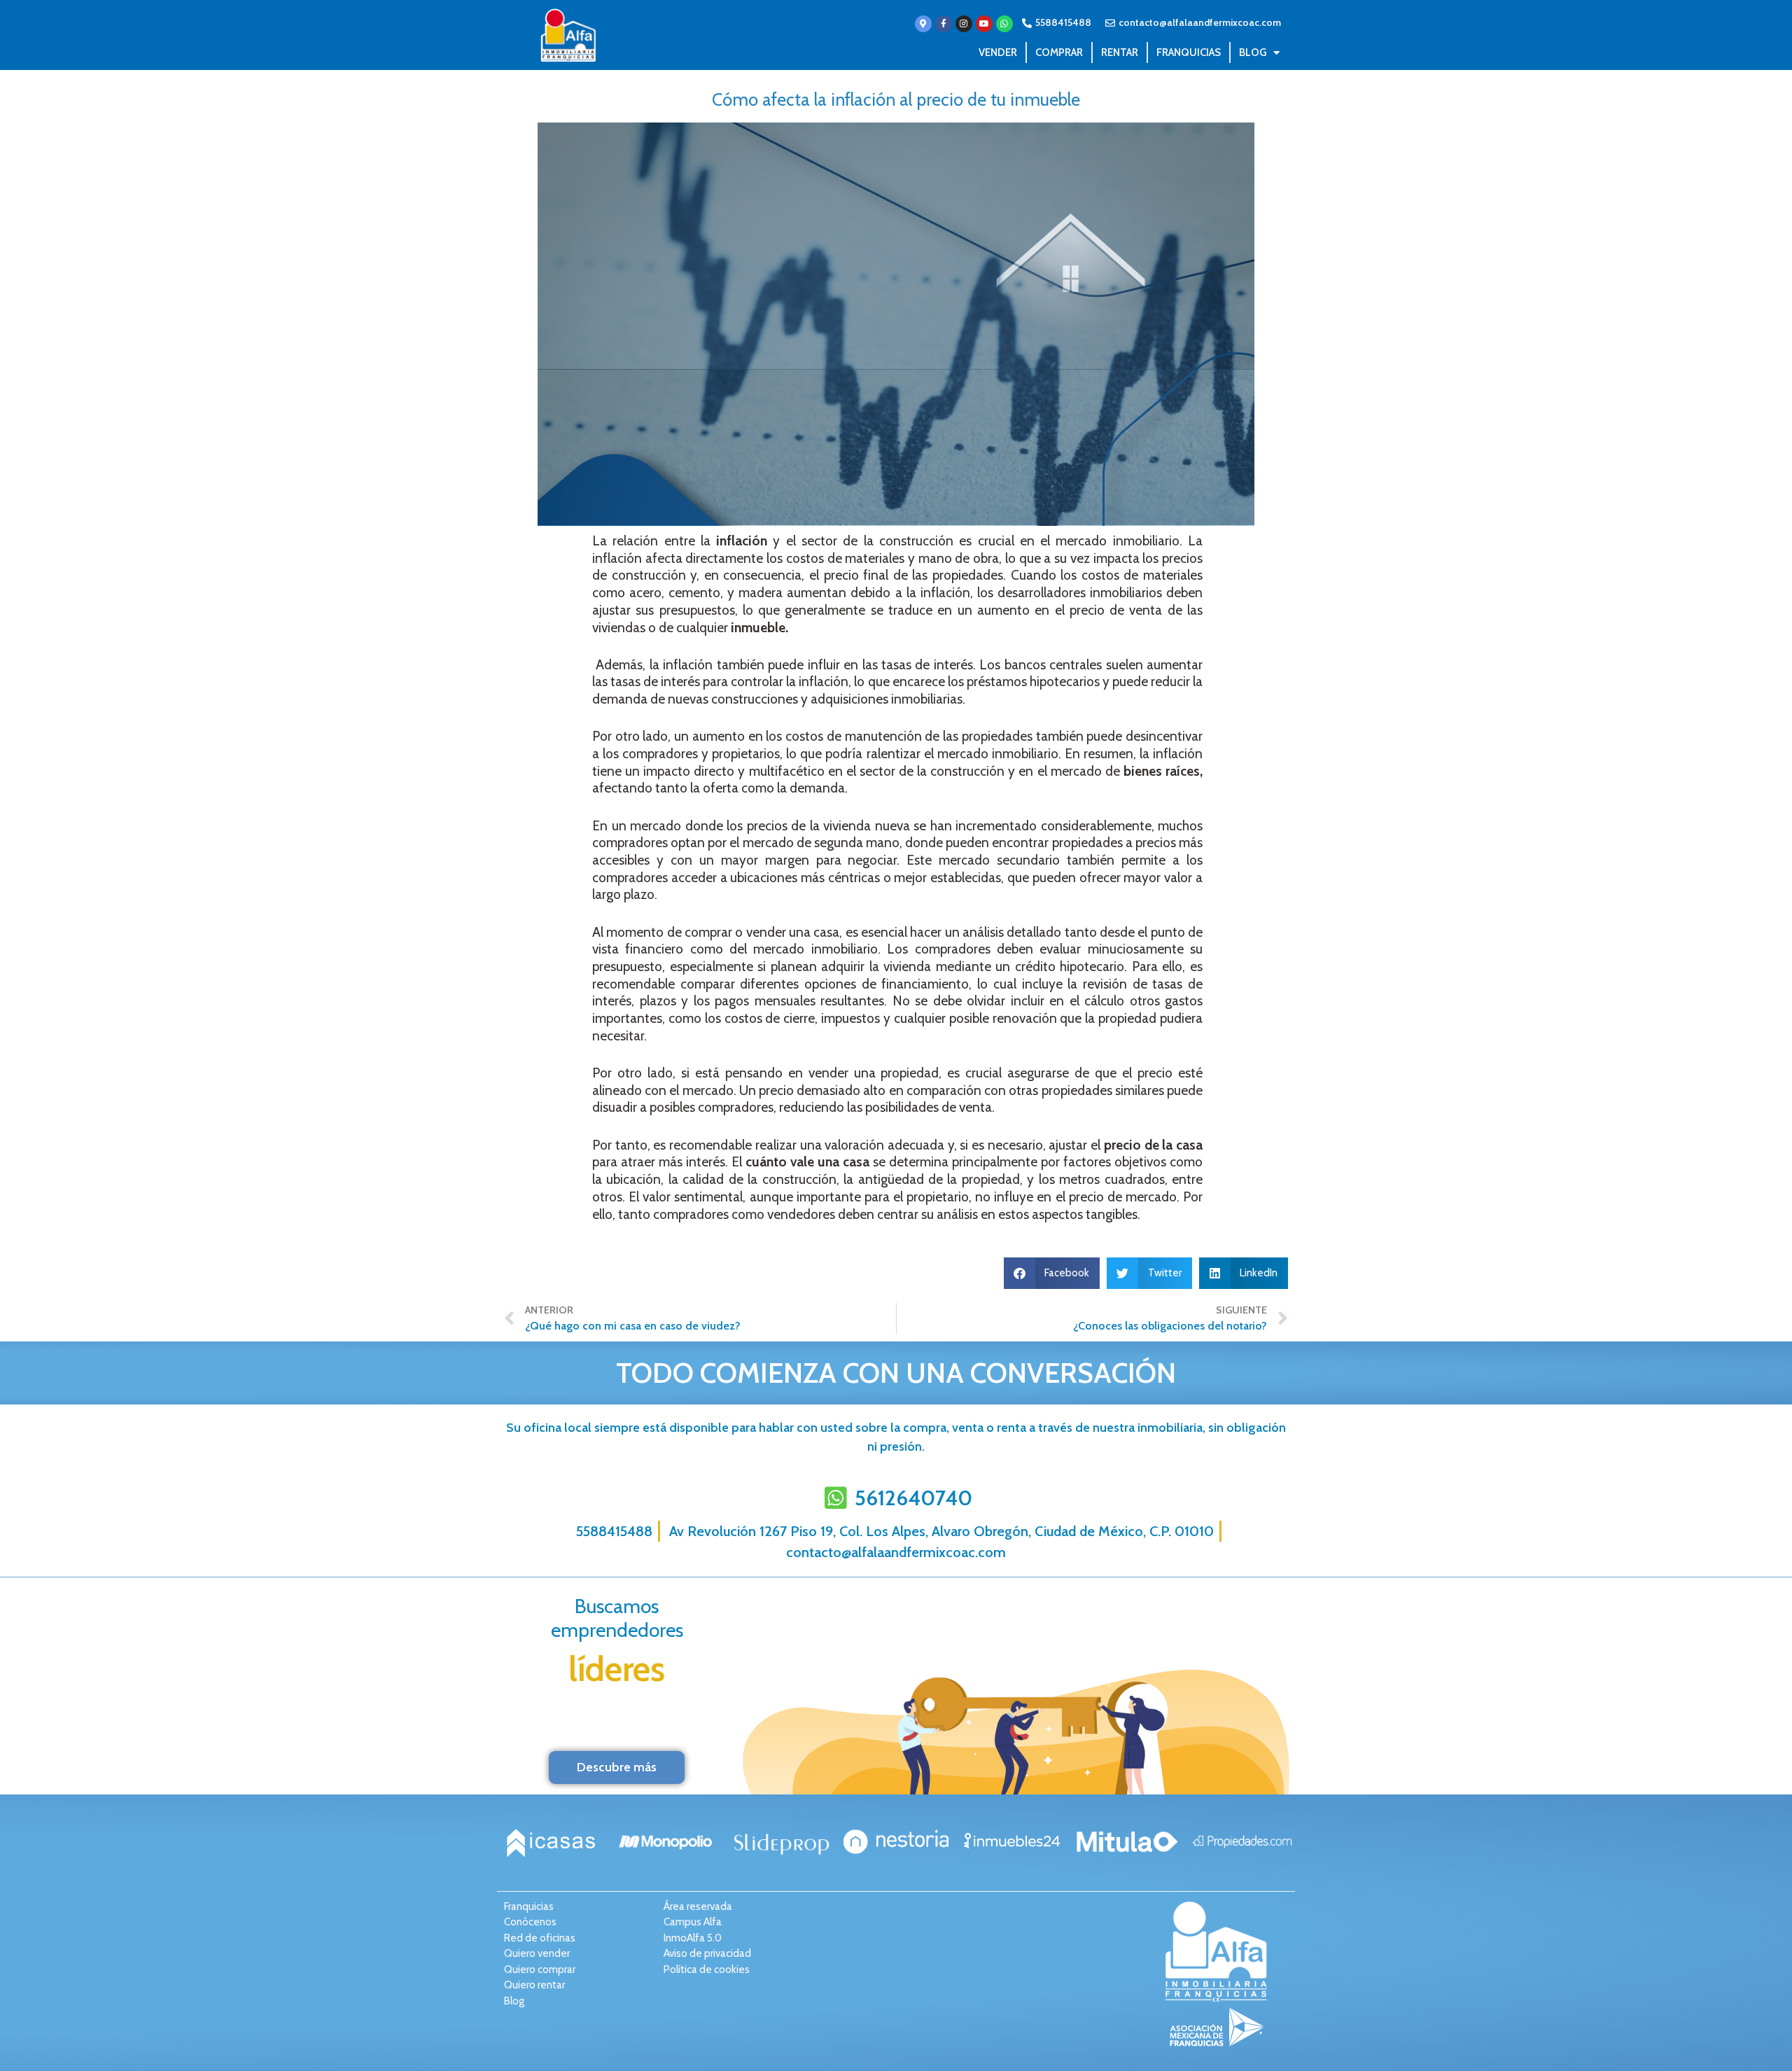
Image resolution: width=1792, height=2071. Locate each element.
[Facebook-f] (944, 24)
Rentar (1120, 53)
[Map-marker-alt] (923, 24)
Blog (1253, 53)
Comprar (1059, 53)
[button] (1052, 1273)
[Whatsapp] (1004, 24)
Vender (998, 53)
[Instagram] (964, 24)
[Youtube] (984, 24)
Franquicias (1189, 53)
